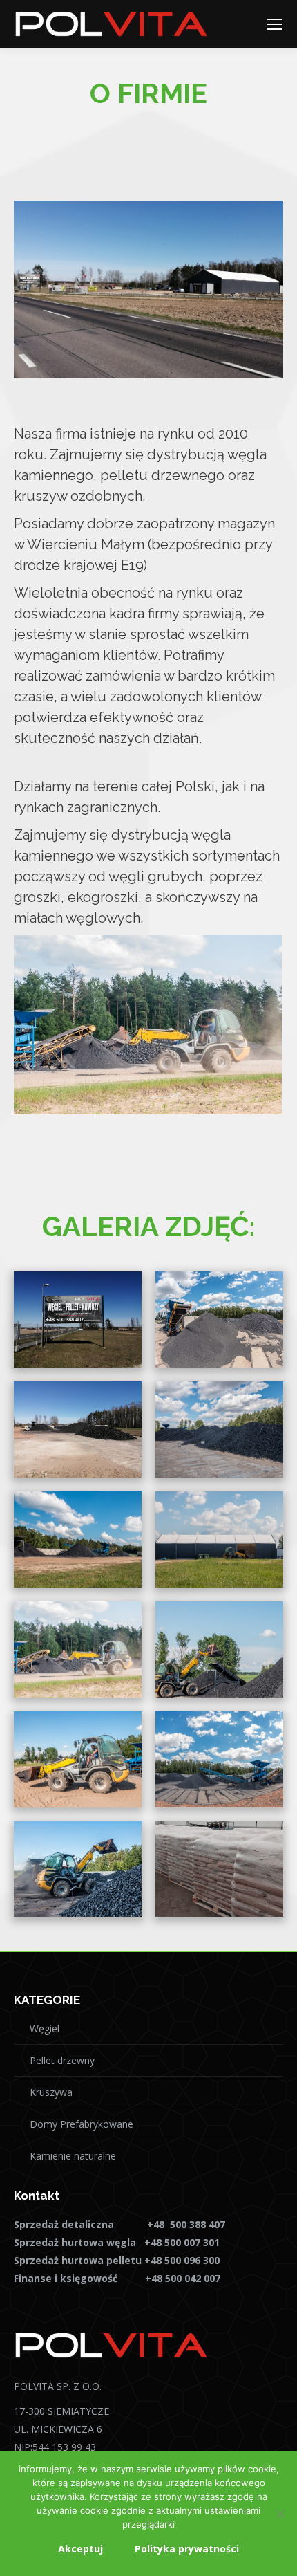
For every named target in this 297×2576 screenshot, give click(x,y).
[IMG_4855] (78, 1759)
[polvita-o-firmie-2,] (78, 1869)
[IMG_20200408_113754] (78, 1429)
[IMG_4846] (219, 1539)
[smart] (219, 1869)
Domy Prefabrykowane (82, 2124)
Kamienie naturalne (73, 2156)
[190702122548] (219, 1319)
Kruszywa (51, 2092)
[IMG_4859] (219, 1649)
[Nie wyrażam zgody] (280, 2514)
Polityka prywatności (187, 2549)
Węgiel (45, 2028)
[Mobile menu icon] (275, 24)
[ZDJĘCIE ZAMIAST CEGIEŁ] (219, 1759)
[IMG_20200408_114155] (78, 1319)
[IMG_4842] (78, 1539)
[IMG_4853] (78, 1649)
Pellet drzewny (62, 2060)
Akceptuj (80, 2549)
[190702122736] (219, 1429)
